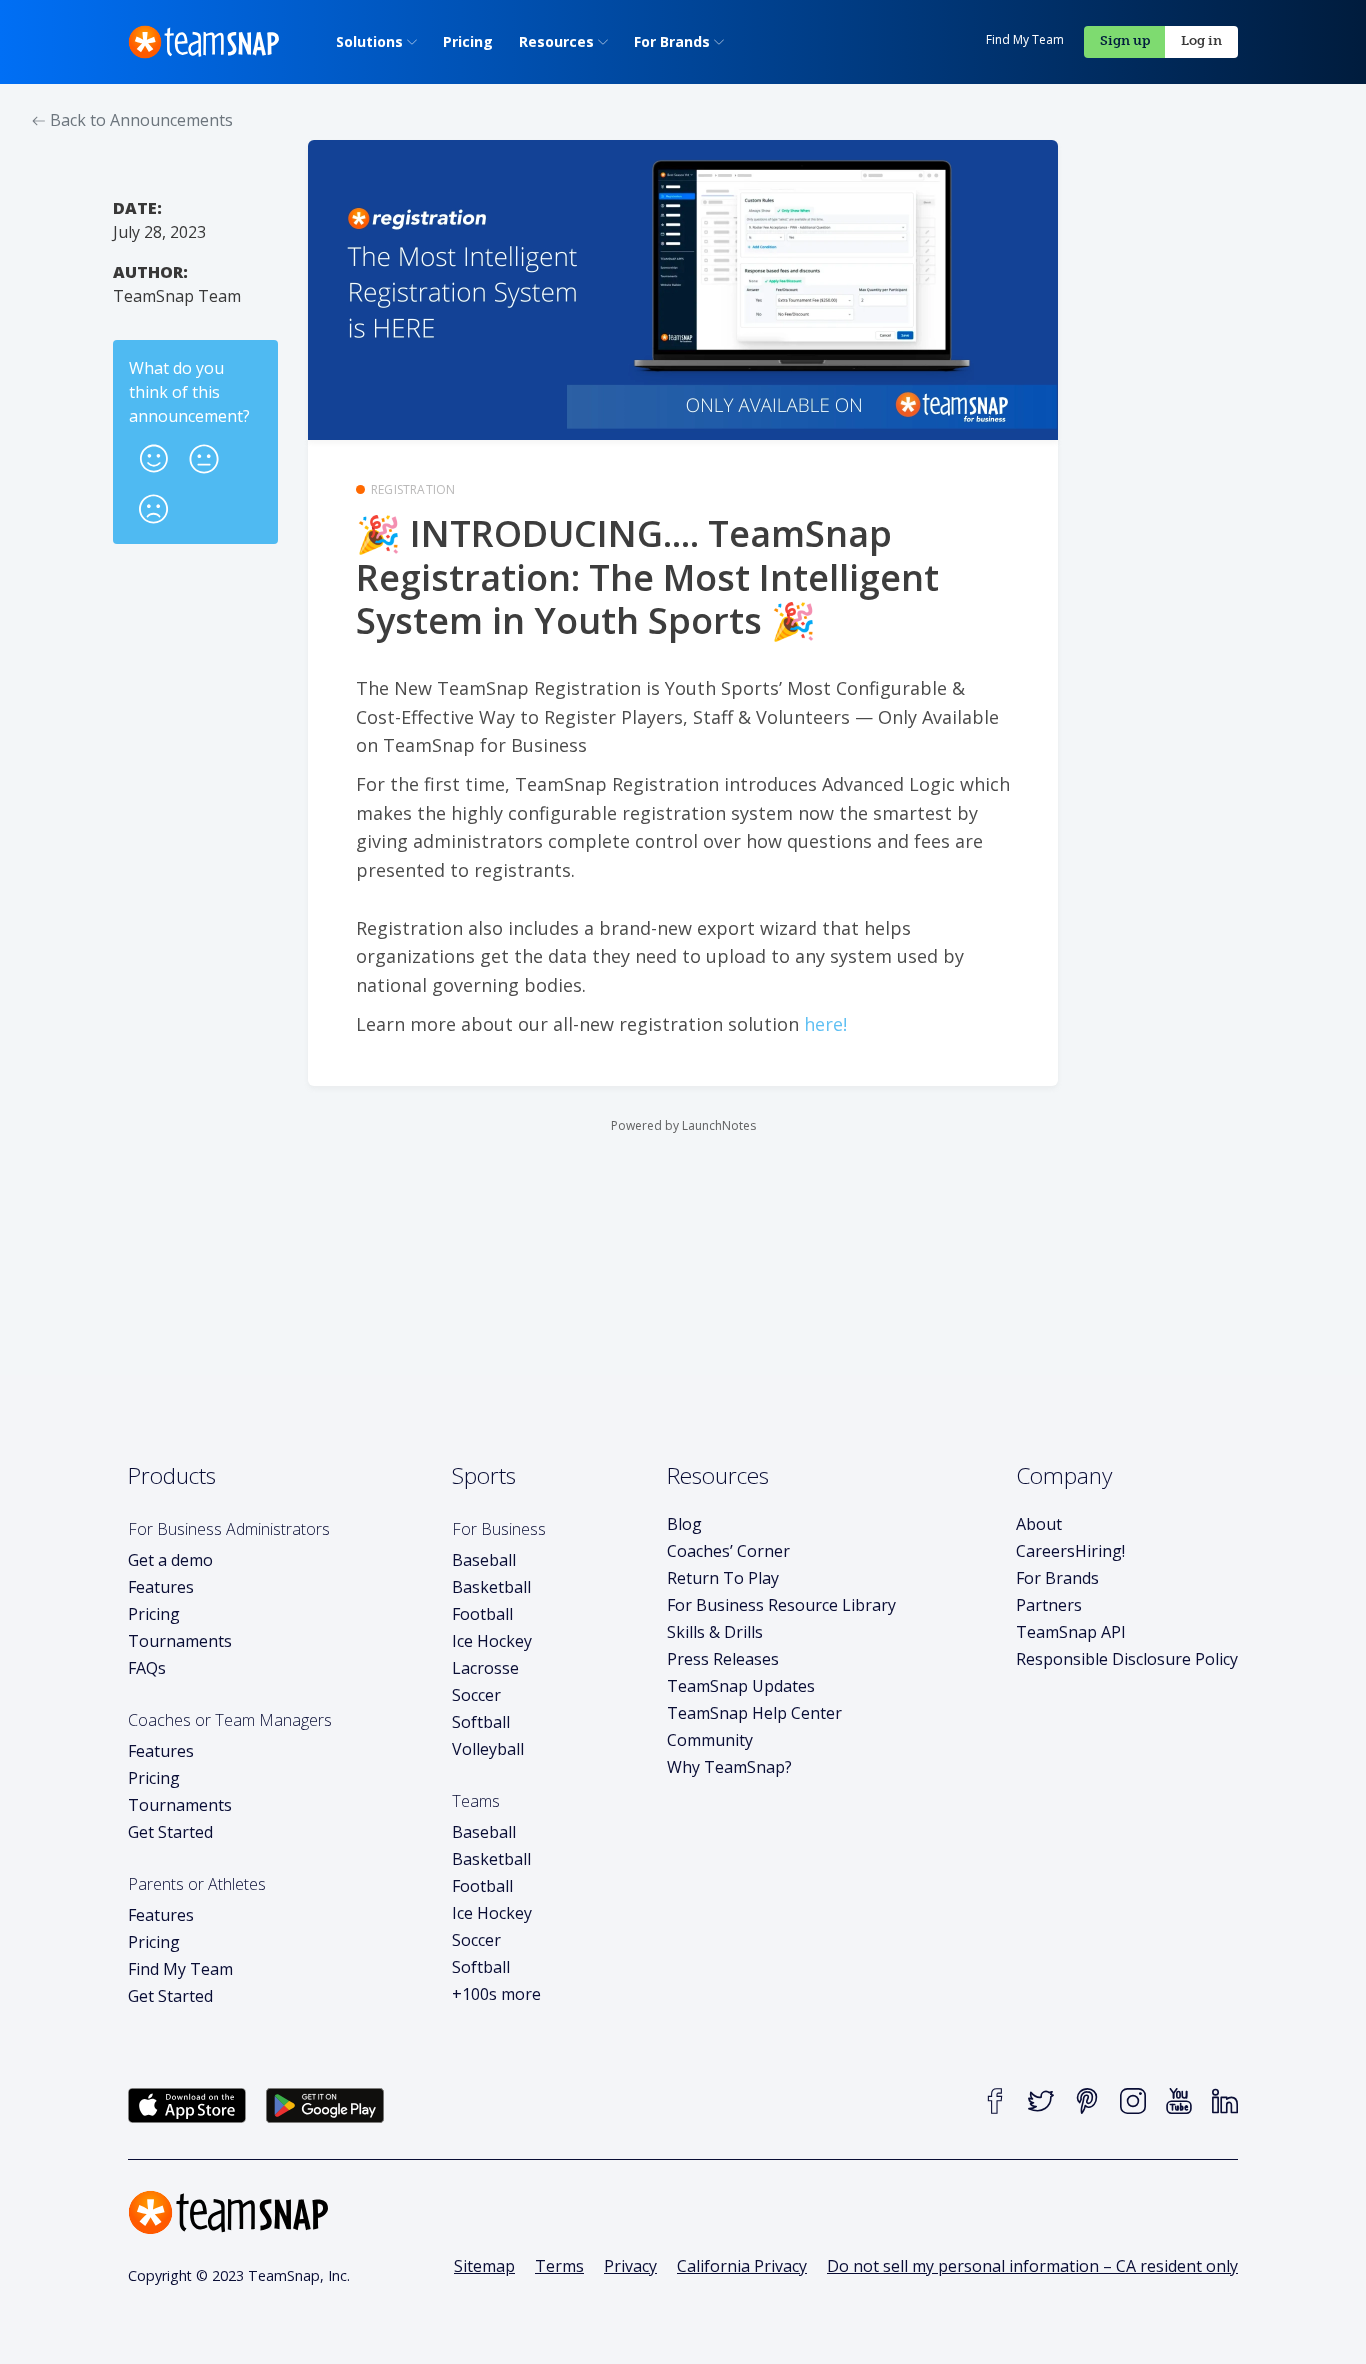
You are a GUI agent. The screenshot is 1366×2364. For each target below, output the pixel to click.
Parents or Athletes (197, 1884)
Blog (684, 1524)
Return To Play (723, 1578)
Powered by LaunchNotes (683, 1125)
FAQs (147, 1668)
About (1039, 1524)
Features (161, 1587)
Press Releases (723, 1659)
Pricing (154, 1614)
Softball (481, 1722)
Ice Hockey (492, 1641)
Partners (1049, 1605)
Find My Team (1025, 39)
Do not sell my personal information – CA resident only (1032, 2266)
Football (482, 1614)
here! (825, 1024)
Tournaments (180, 1641)
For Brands (1057, 1578)
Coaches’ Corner (728, 1551)
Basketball (491, 1587)
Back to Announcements (139, 120)
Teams (476, 1801)
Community (710, 1740)
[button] (154, 453)
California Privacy (742, 2266)
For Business (499, 1529)
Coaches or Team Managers (230, 1720)
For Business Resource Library (781, 1605)
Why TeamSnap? (729, 1767)
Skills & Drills (715, 1632)
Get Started (170, 1832)
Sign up (1125, 40)
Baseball (484, 1560)
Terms (559, 2266)
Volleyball (488, 1749)
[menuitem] (376, 42)
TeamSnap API (1071, 1632)
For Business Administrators (229, 1529)
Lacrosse (485, 1668)
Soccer (476, 1695)
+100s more (496, 1994)
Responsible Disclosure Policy (1127, 1659)
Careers (1070, 1551)
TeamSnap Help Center (754, 1713)
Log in (1201, 40)
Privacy (630, 2266)
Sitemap (484, 2266)
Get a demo (170, 1560)
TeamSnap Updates (741, 1686)
